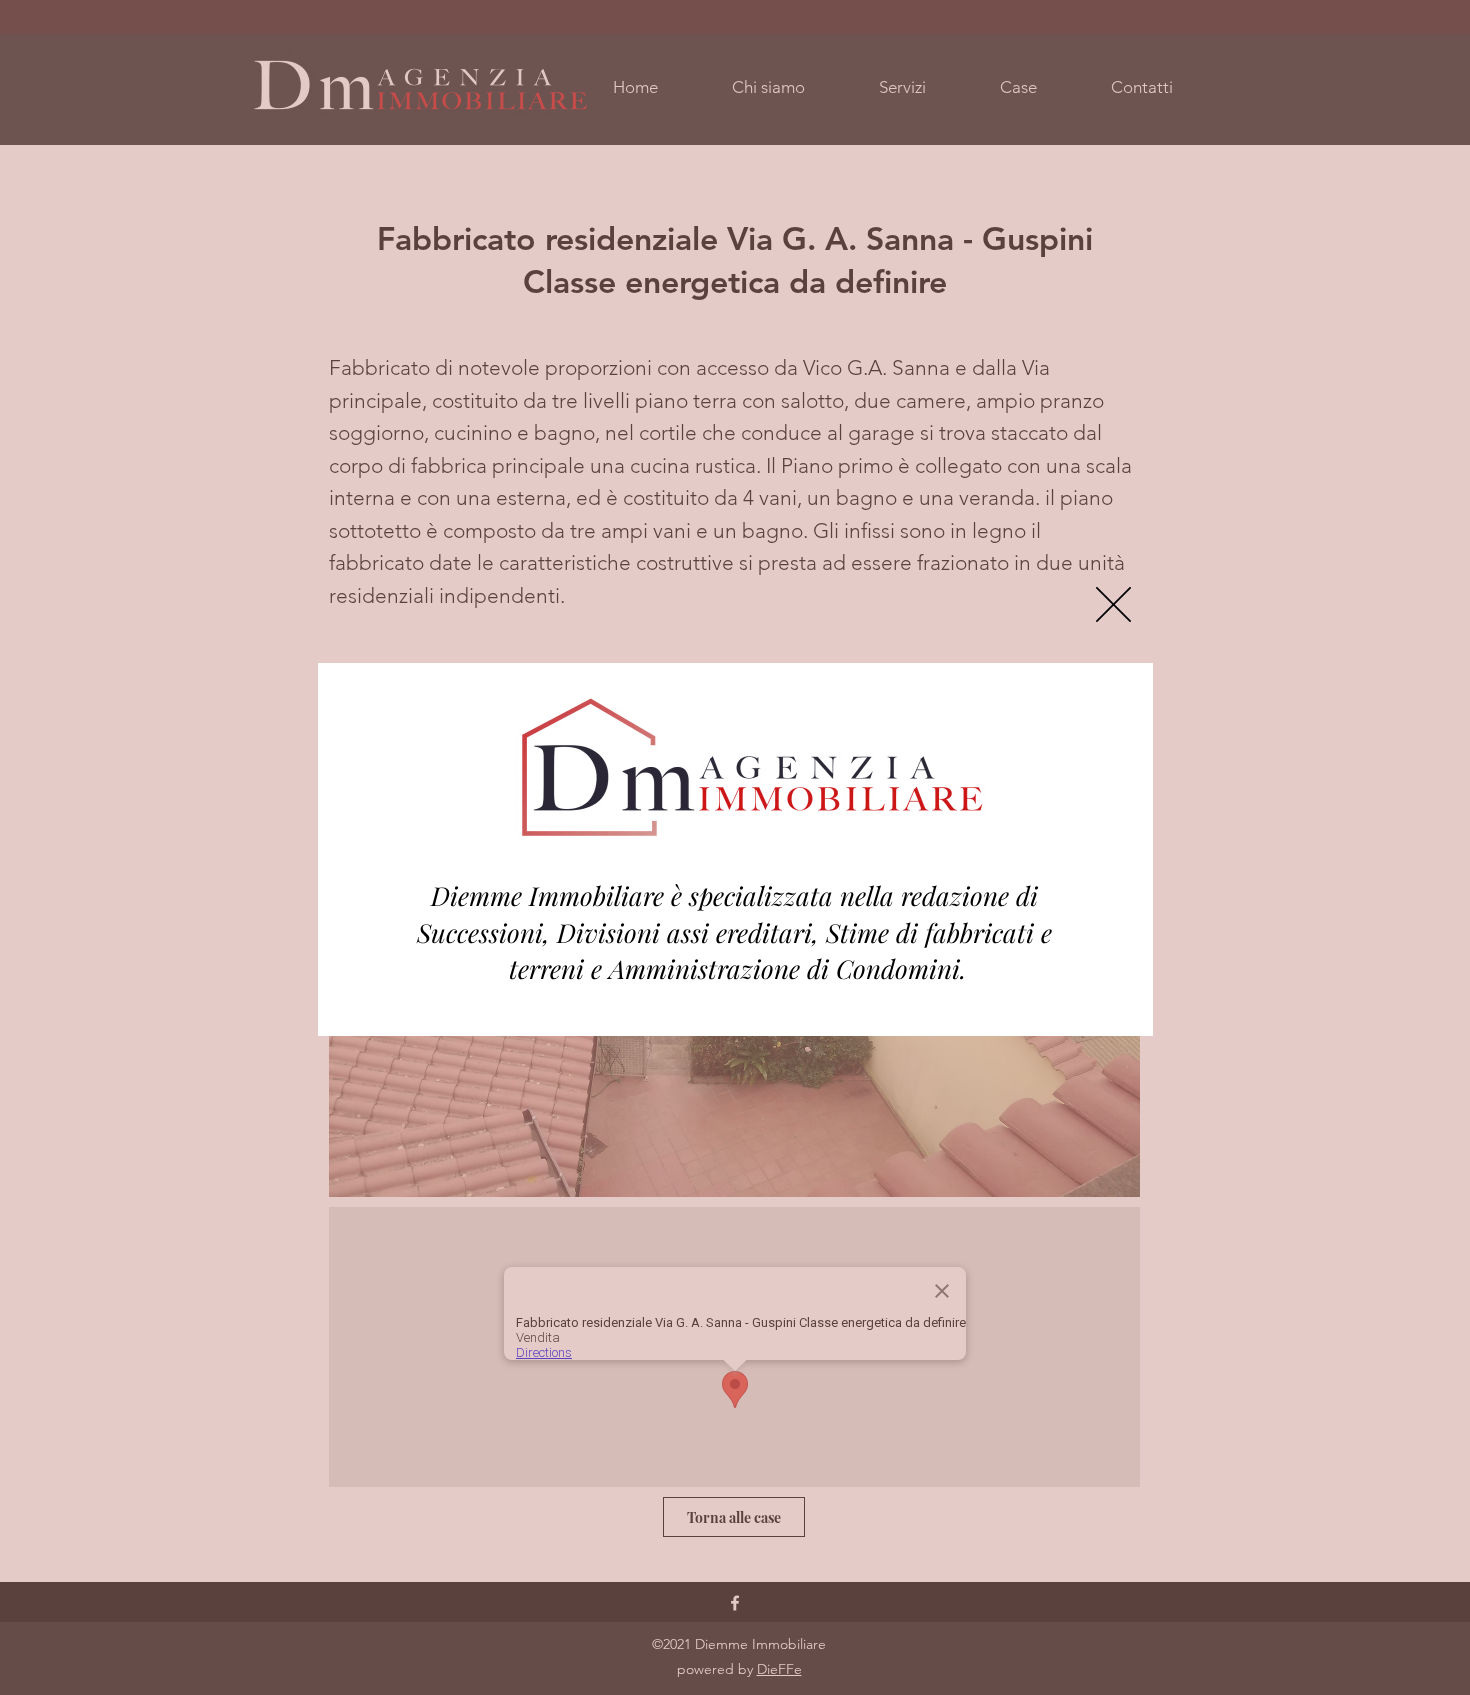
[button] (1113, 604)
